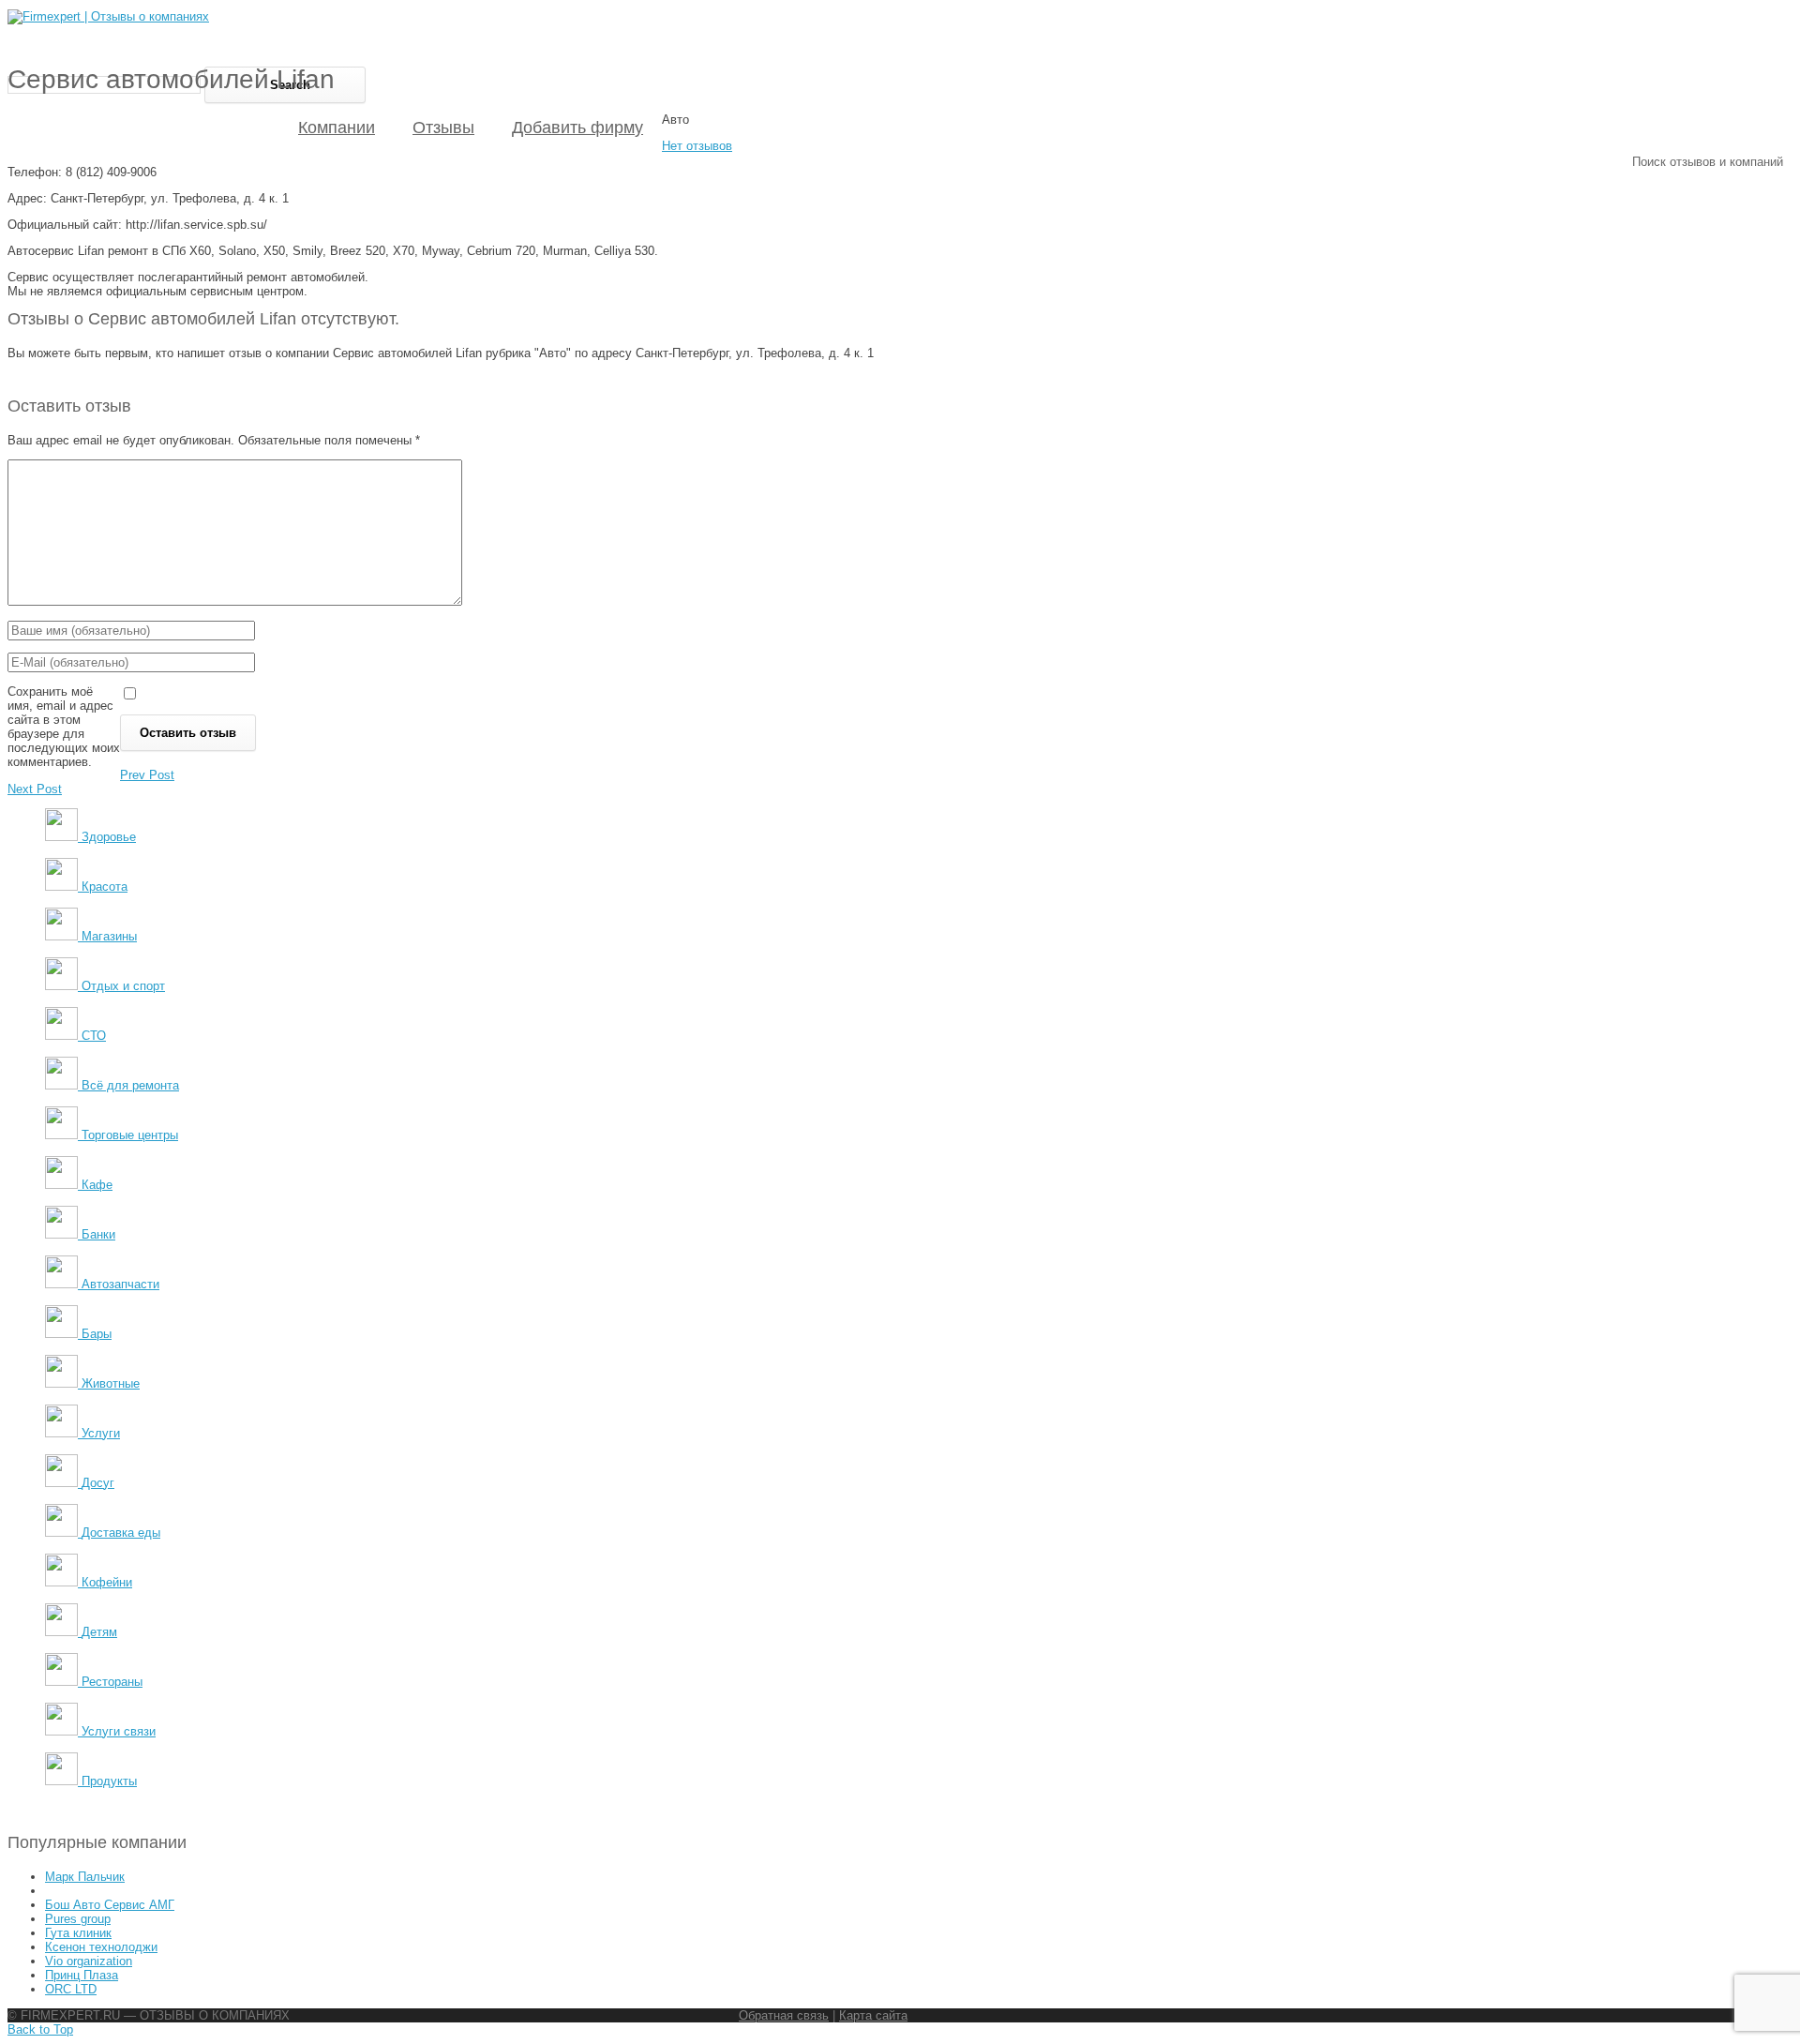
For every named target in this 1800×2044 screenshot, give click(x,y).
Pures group (78, 1919)
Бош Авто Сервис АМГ (110, 1905)
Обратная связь (784, 2015)
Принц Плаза (82, 1975)
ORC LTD (71, 1989)
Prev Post (147, 775)
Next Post (35, 789)
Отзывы (443, 128)
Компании (337, 128)
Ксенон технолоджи (101, 1947)
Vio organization (89, 1961)
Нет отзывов (697, 146)
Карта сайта (873, 2015)
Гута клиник (78, 1933)
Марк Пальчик (85, 1877)
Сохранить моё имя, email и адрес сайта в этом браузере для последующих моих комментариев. (64, 727)
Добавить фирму (577, 128)
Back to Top (40, 2029)
